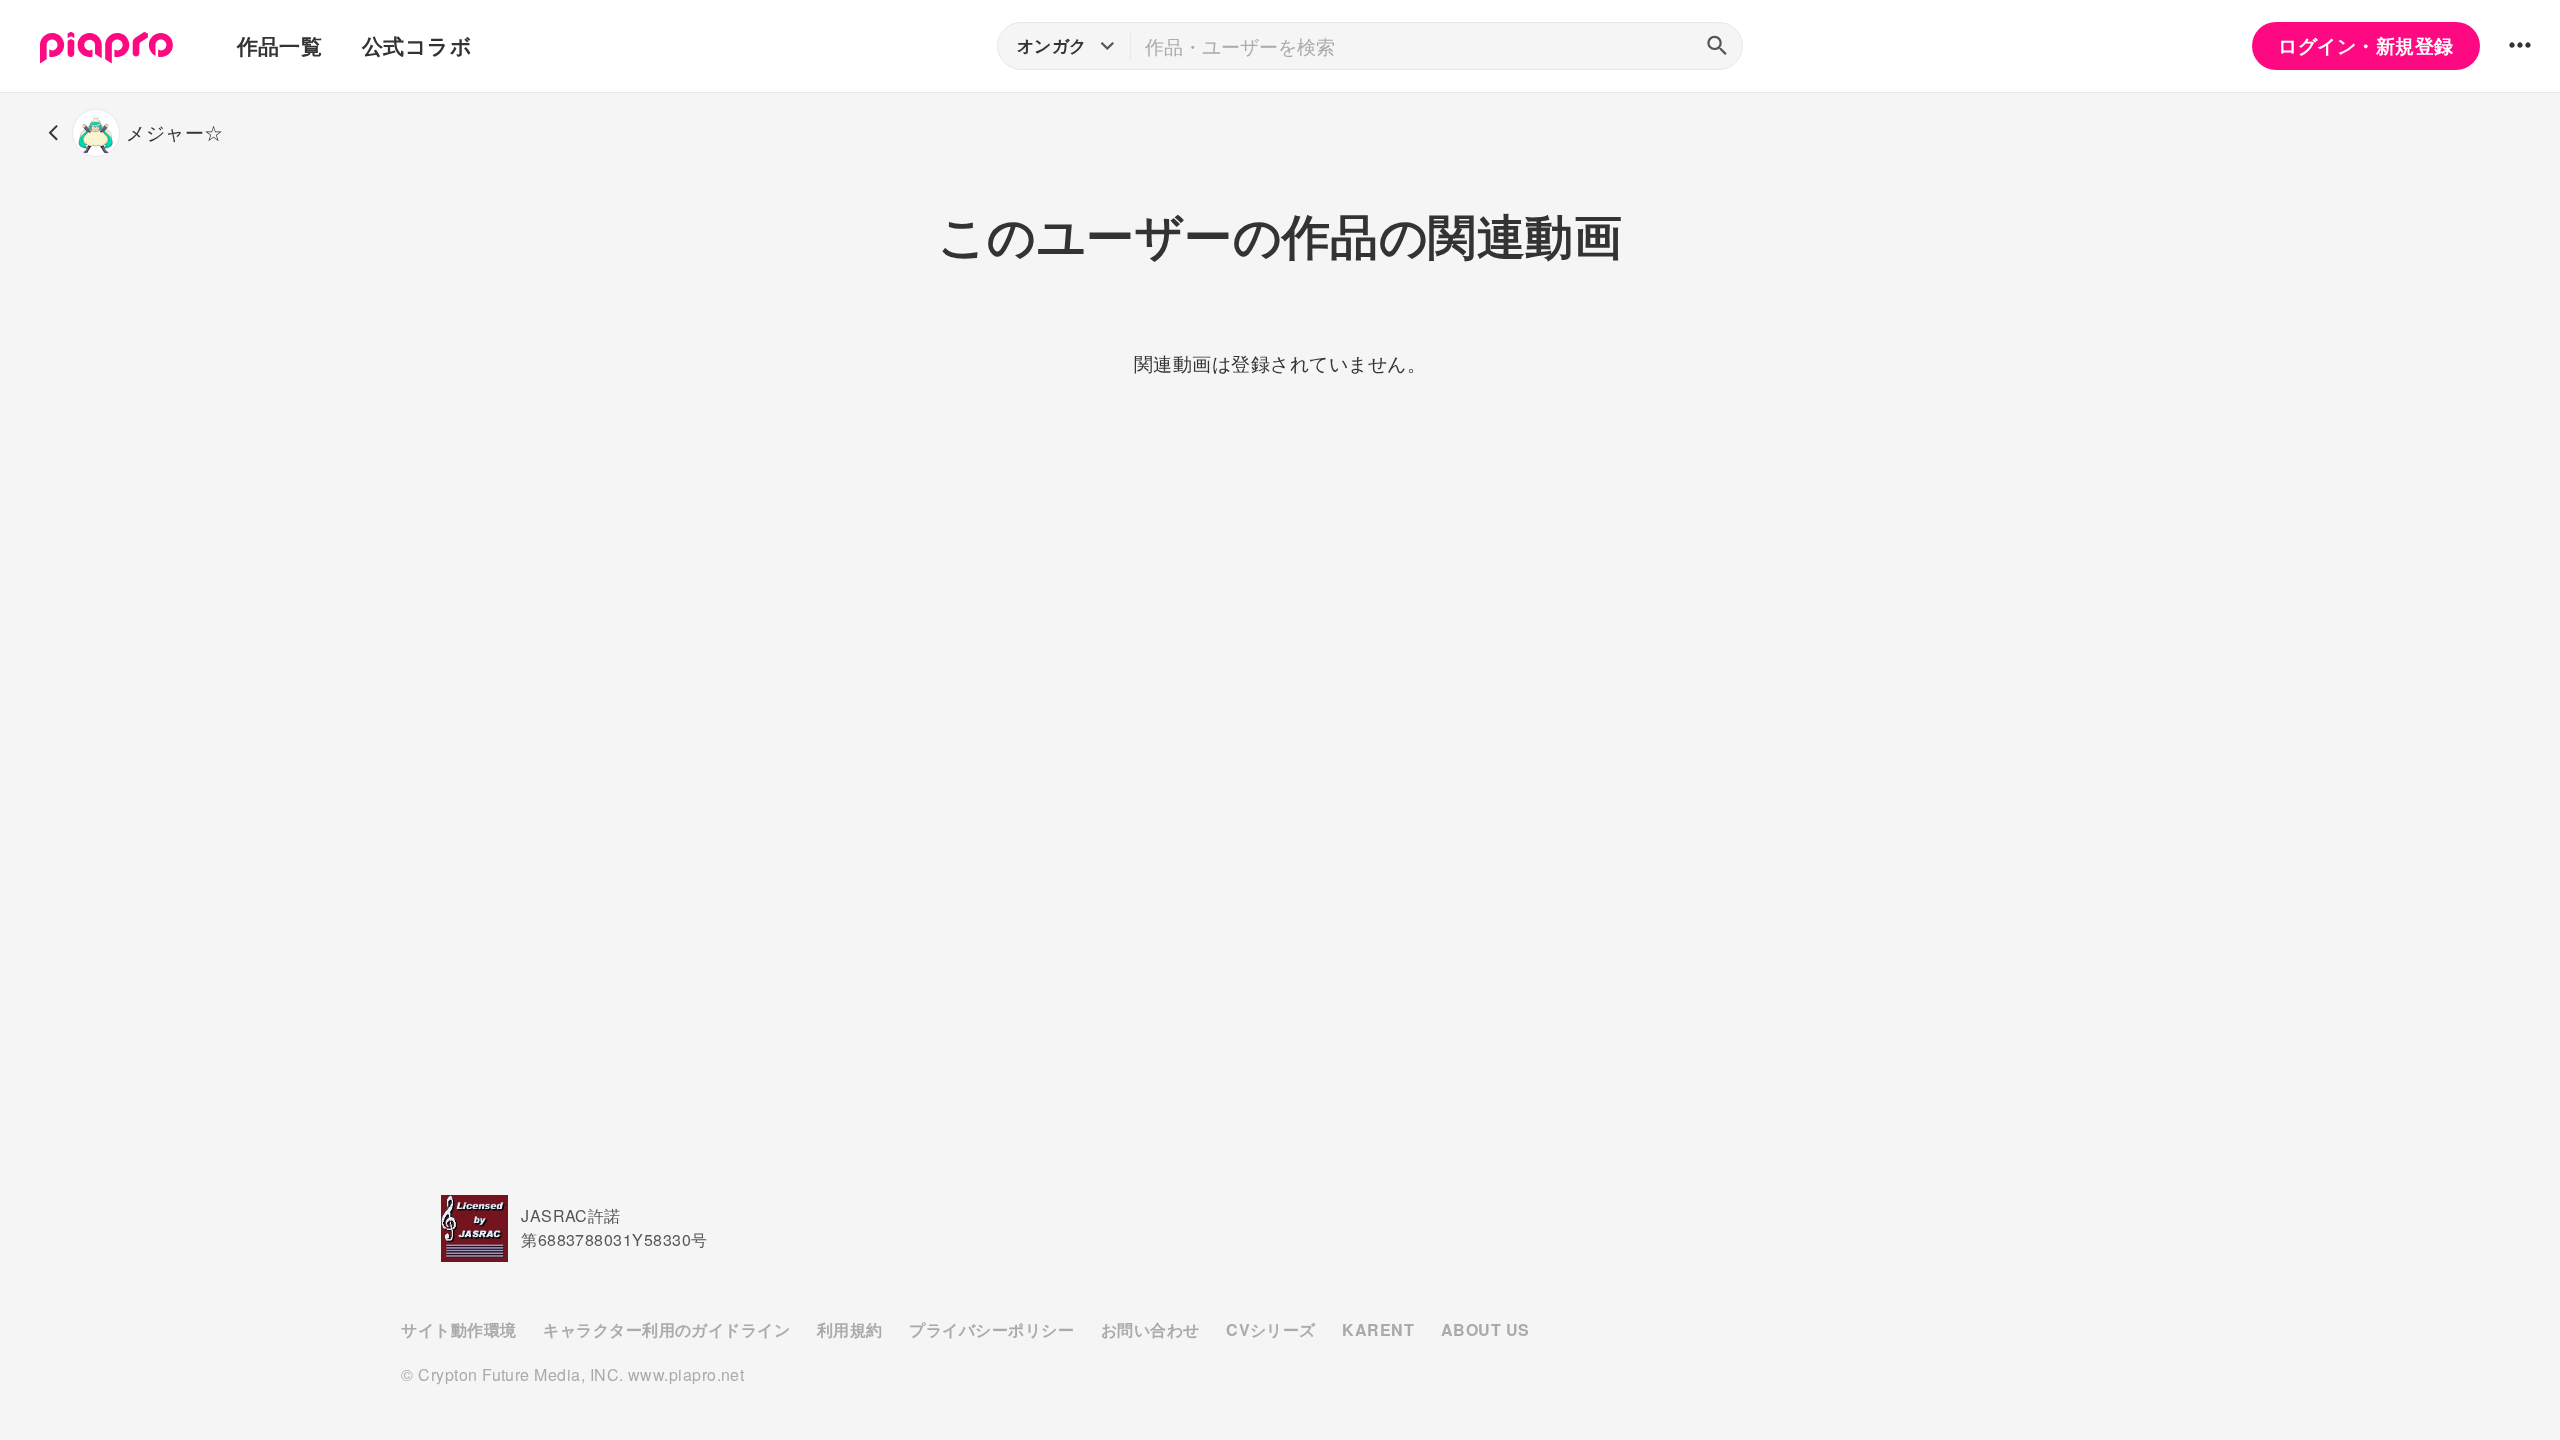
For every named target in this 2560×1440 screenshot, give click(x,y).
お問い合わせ (1150, 1329)
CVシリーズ (1271, 1329)
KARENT (1378, 1329)
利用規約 (850, 1329)
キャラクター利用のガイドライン (666, 1329)
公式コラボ (417, 45)
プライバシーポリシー (991, 1329)
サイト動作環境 (458, 1329)
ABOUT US (1485, 1329)
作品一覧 (280, 45)
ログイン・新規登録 (2365, 45)
